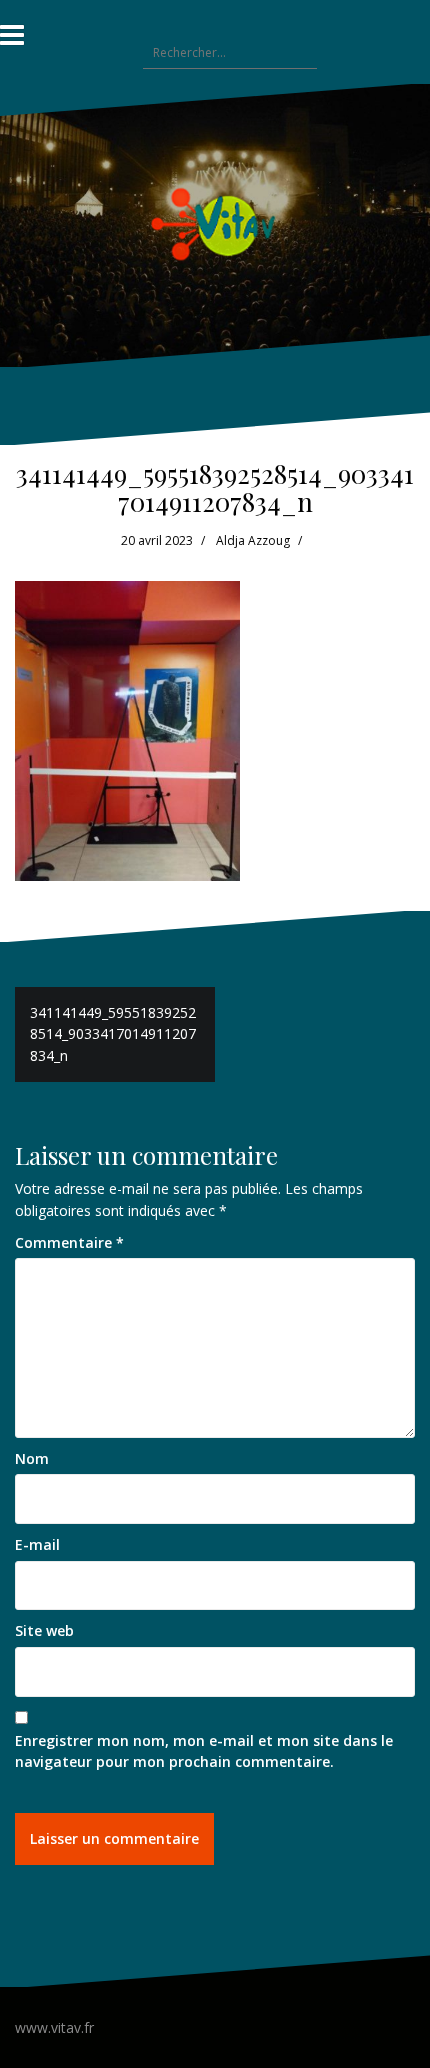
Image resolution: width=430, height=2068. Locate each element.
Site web (44, 1630)
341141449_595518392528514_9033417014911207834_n (113, 1034)
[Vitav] (215, 223)
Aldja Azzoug (253, 540)
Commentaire (69, 1242)
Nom (32, 1458)
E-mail (37, 1544)
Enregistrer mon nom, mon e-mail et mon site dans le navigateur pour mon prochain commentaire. (204, 1751)
